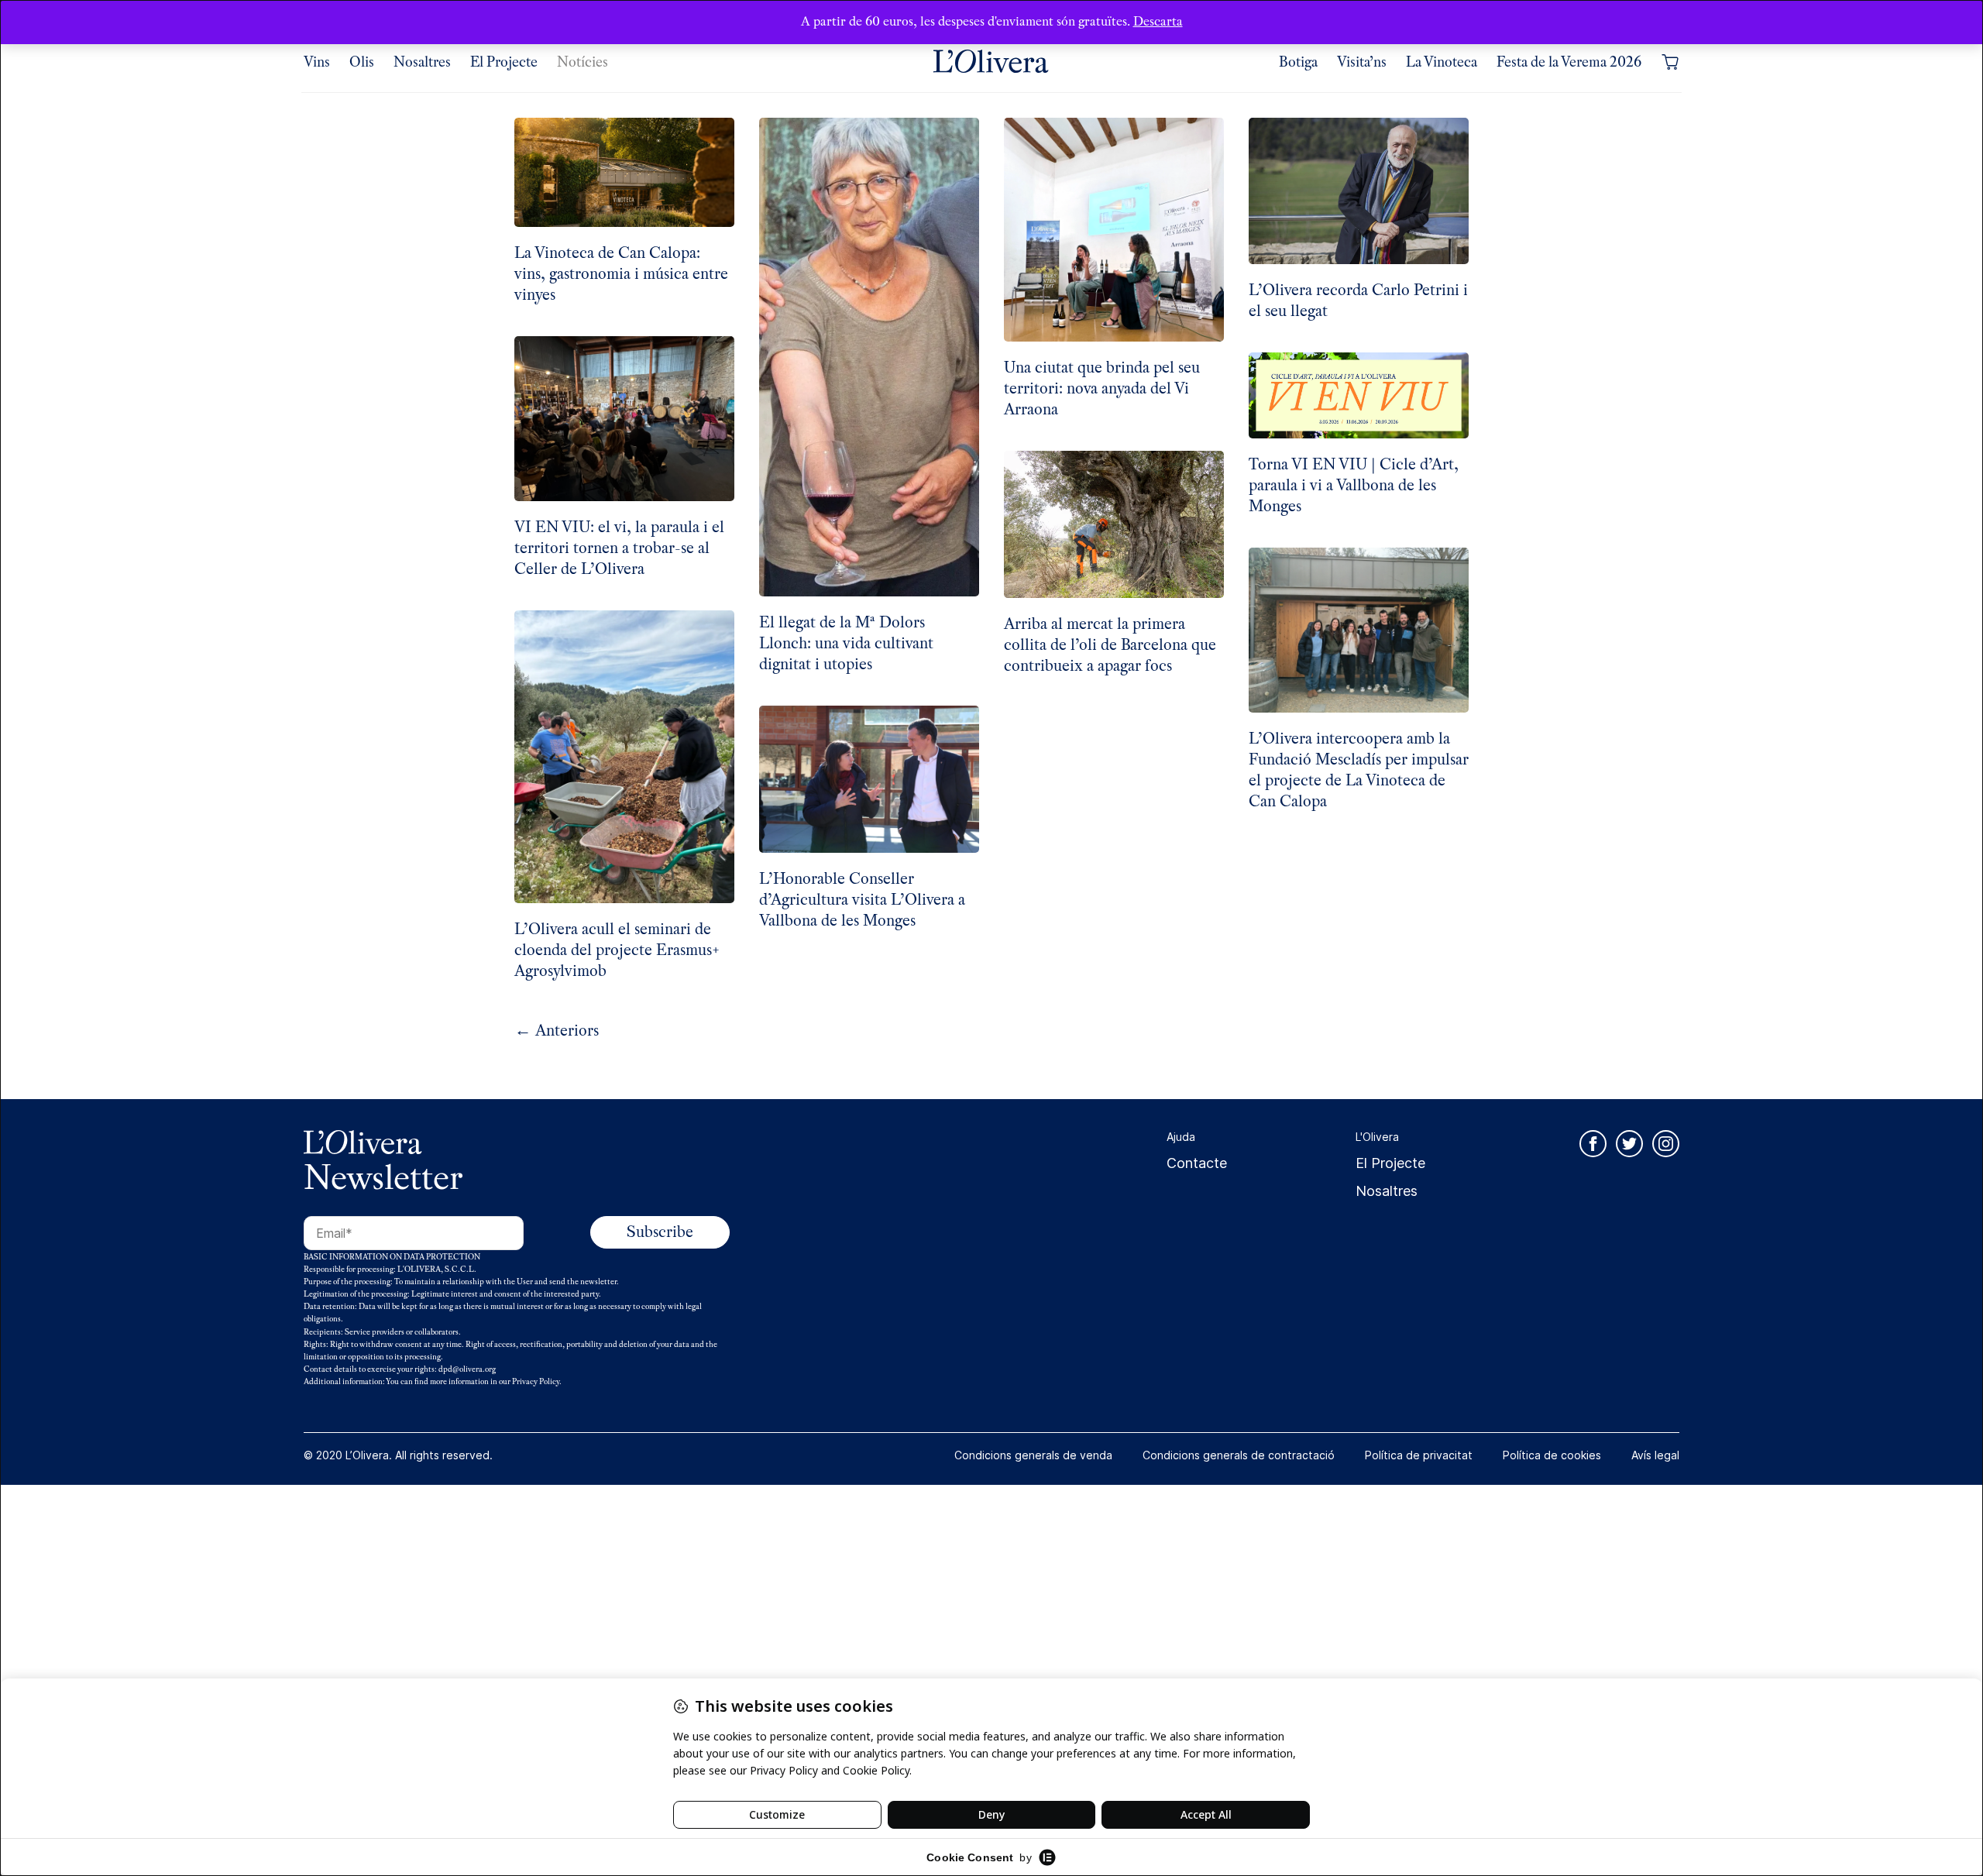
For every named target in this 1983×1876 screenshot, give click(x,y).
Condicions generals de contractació (1239, 1455)
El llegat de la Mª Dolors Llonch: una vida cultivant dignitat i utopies (846, 643)
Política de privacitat (1419, 1455)
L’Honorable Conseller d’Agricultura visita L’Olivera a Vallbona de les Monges (862, 900)
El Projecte (504, 62)
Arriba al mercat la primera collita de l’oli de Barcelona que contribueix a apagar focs (1110, 645)
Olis (362, 62)
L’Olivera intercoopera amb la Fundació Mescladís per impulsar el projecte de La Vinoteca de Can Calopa (1359, 770)
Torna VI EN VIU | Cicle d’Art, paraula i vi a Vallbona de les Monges (1354, 485)
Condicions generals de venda (1033, 1455)
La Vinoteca (1442, 62)
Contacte (1197, 1163)
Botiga (1298, 62)
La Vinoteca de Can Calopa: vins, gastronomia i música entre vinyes (621, 274)
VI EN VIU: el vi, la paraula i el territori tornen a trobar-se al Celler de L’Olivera (619, 548)
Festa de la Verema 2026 (1569, 62)
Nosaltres (422, 62)
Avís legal (1655, 1455)
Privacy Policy (536, 1381)
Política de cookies (1552, 1455)
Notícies (583, 62)
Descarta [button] (1158, 21)
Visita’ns (1362, 62)
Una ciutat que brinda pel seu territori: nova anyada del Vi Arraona (1102, 388)
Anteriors (557, 1031)
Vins (317, 62)
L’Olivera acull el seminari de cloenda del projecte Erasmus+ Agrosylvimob (617, 950)
